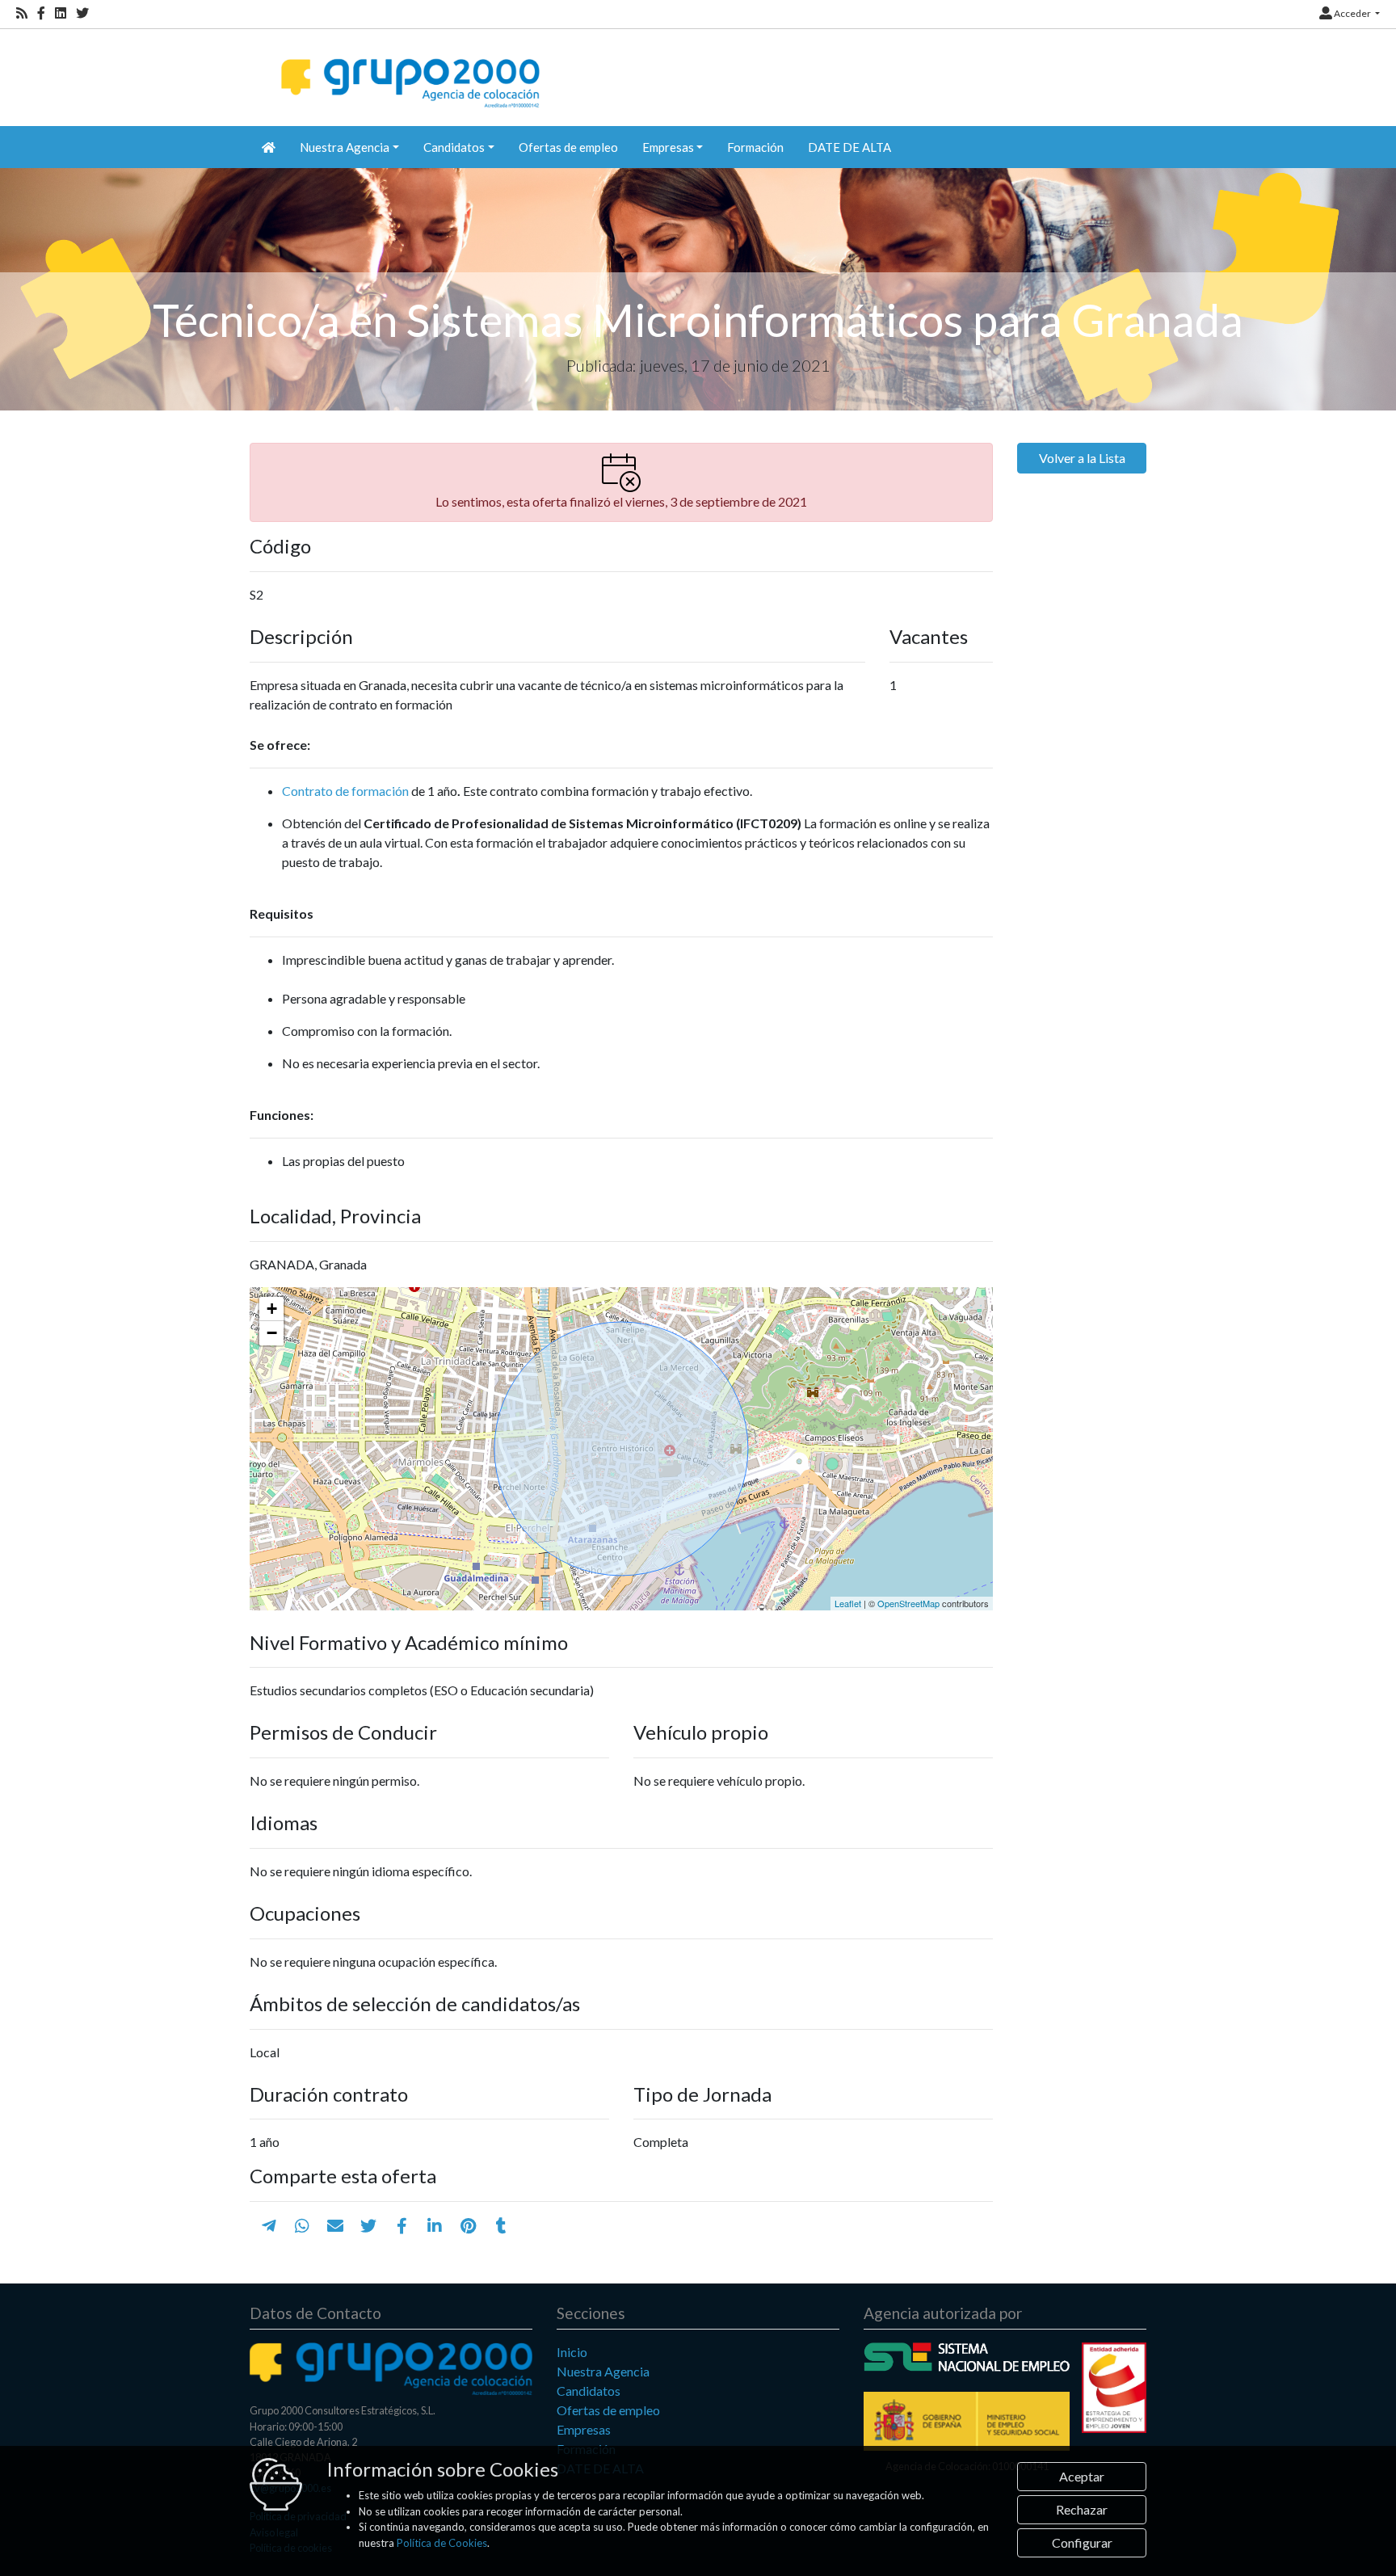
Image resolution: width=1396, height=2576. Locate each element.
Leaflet (848, 1603)
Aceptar (1082, 2476)
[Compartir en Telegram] (269, 2225)
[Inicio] (408, 69)
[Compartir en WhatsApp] (302, 2225)
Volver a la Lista (1082, 458)
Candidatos (589, 2391)
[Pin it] (468, 2225)
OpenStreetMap (908, 1603)
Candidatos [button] (454, 147)
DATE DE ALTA (849, 147)
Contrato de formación (345, 791)
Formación (755, 147)
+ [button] (272, 1309)
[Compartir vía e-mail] (335, 2225)
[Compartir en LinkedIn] (435, 2225)
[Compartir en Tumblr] (501, 2225)
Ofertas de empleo (568, 147)
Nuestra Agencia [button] (345, 147)
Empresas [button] (668, 147)
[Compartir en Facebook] (402, 2225)
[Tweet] (368, 2225)
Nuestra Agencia (603, 2371)
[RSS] (22, 13)
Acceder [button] (1352, 13)
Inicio (572, 2352)
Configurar (1082, 2542)
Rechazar (1082, 2509)
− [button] (272, 1333)
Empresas (584, 2429)
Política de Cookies (442, 2543)
